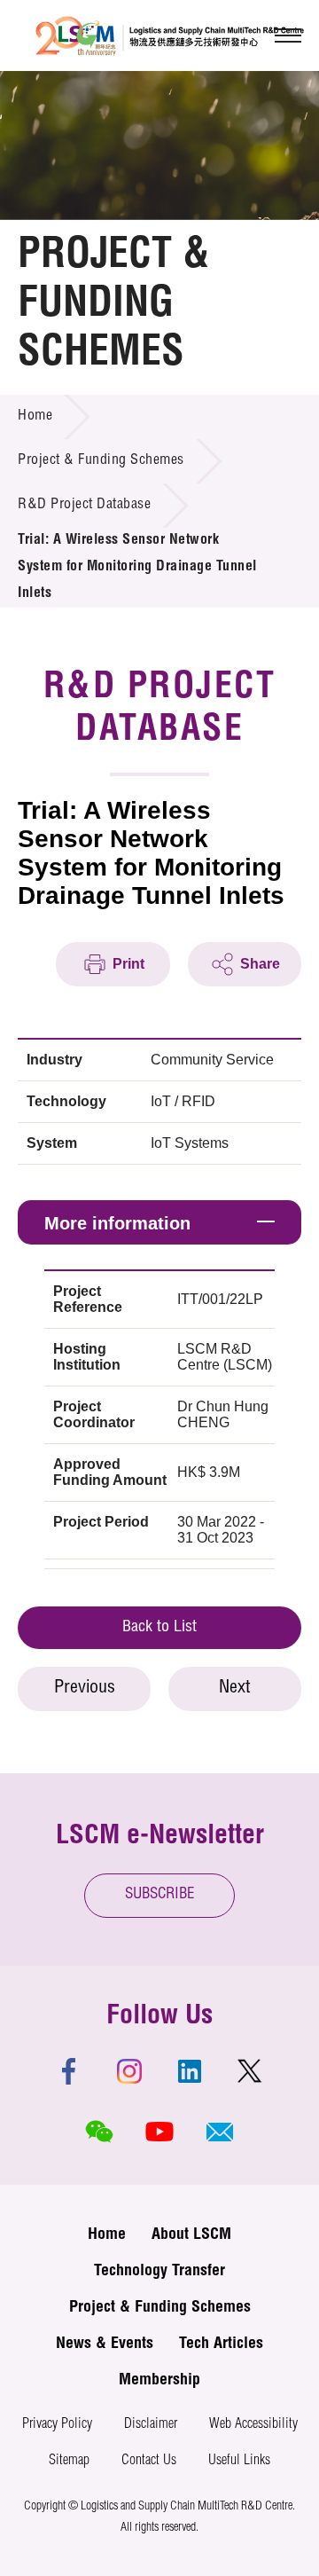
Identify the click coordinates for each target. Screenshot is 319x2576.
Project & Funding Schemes (101, 461)
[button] (220, 2132)
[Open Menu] (288, 35)
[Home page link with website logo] (170, 35)
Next (235, 1689)
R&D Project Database (84, 506)
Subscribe (160, 1895)
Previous (85, 1689)
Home (35, 417)
